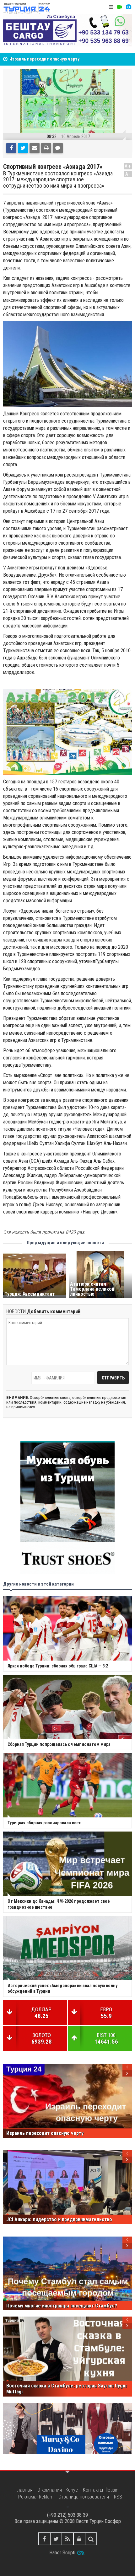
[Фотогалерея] (128, 7)
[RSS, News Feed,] (68, 2539)
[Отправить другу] (35, 148)
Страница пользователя (84, 2497)
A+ (128, 166)
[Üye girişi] (79, 2539)
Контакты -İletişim (101, 2490)
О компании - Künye (58, 2490)
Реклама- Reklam (36, 2497)
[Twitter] (23, 148)
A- (128, 174)
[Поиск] (91, 2539)
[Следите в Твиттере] (56, 2539)
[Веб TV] (120, 7)
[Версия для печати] (46, 148)
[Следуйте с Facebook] (44, 2539)
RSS (118, 2497)
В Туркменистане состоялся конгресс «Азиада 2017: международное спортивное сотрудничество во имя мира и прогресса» (58, 180)
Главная (24, 2490)
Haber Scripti (62, 2553)
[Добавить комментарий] (58, 148)
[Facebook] (11, 148)
